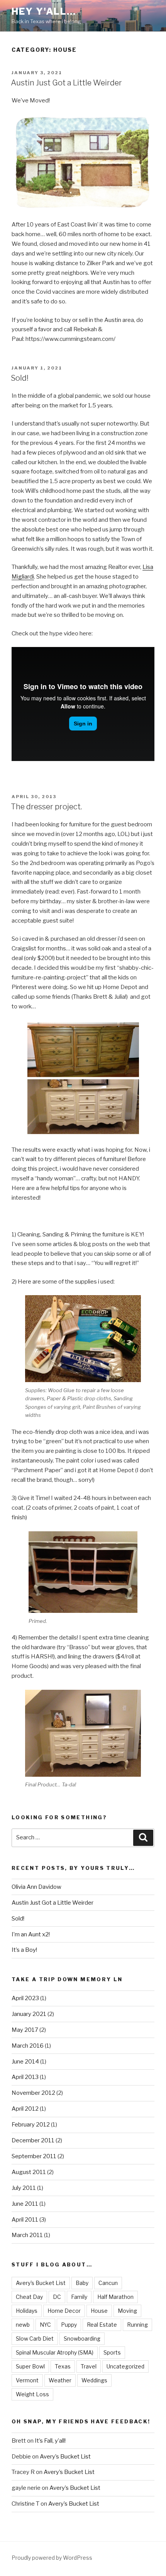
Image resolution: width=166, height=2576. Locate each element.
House (99, 2311)
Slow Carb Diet (35, 2338)
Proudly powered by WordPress (52, 2558)
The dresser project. (46, 807)
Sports (112, 2352)
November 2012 (33, 2093)
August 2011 (29, 2172)
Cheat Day (29, 2297)
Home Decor (64, 2311)
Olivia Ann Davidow (36, 1887)
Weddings (94, 2380)
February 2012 (31, 2125)
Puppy (69, 2325)
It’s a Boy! (24, 1950)
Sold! (20, 378)
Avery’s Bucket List (65, 2457)
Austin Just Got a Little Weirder (66, 83)
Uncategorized (125, 2366)
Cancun (108, 2283)
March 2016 (28, 2046)
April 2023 (25, 1998)
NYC (45, 2325)
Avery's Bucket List (41, 2283)
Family (79, 2297)
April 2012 (25, 2109)
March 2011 (27, 2235)
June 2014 (25, 2062)
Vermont (27, 2380)
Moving (127, 2311)
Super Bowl (30, 2366)
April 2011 (25, 2220)
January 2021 (29, 2014)
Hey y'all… (44, 11)
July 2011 (24, 2188)
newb (23, 2325)
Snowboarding (82, 2338)
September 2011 (34, 2156)
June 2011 (25, 2204)
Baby (82, 2283)
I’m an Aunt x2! (31, 1934)
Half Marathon (115, 2297)
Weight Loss (32, 2394)
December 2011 (33, 2140)
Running (137, 2325)
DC (57, 2297)
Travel (89, 2366)
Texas (63, 2366)
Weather (60, 2380)
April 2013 (25, 2077)
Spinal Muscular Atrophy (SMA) (55, 2352)
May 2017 (25, 2030)
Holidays (27, 2311)
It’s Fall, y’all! (50, 2441)
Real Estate (102, 2325)
